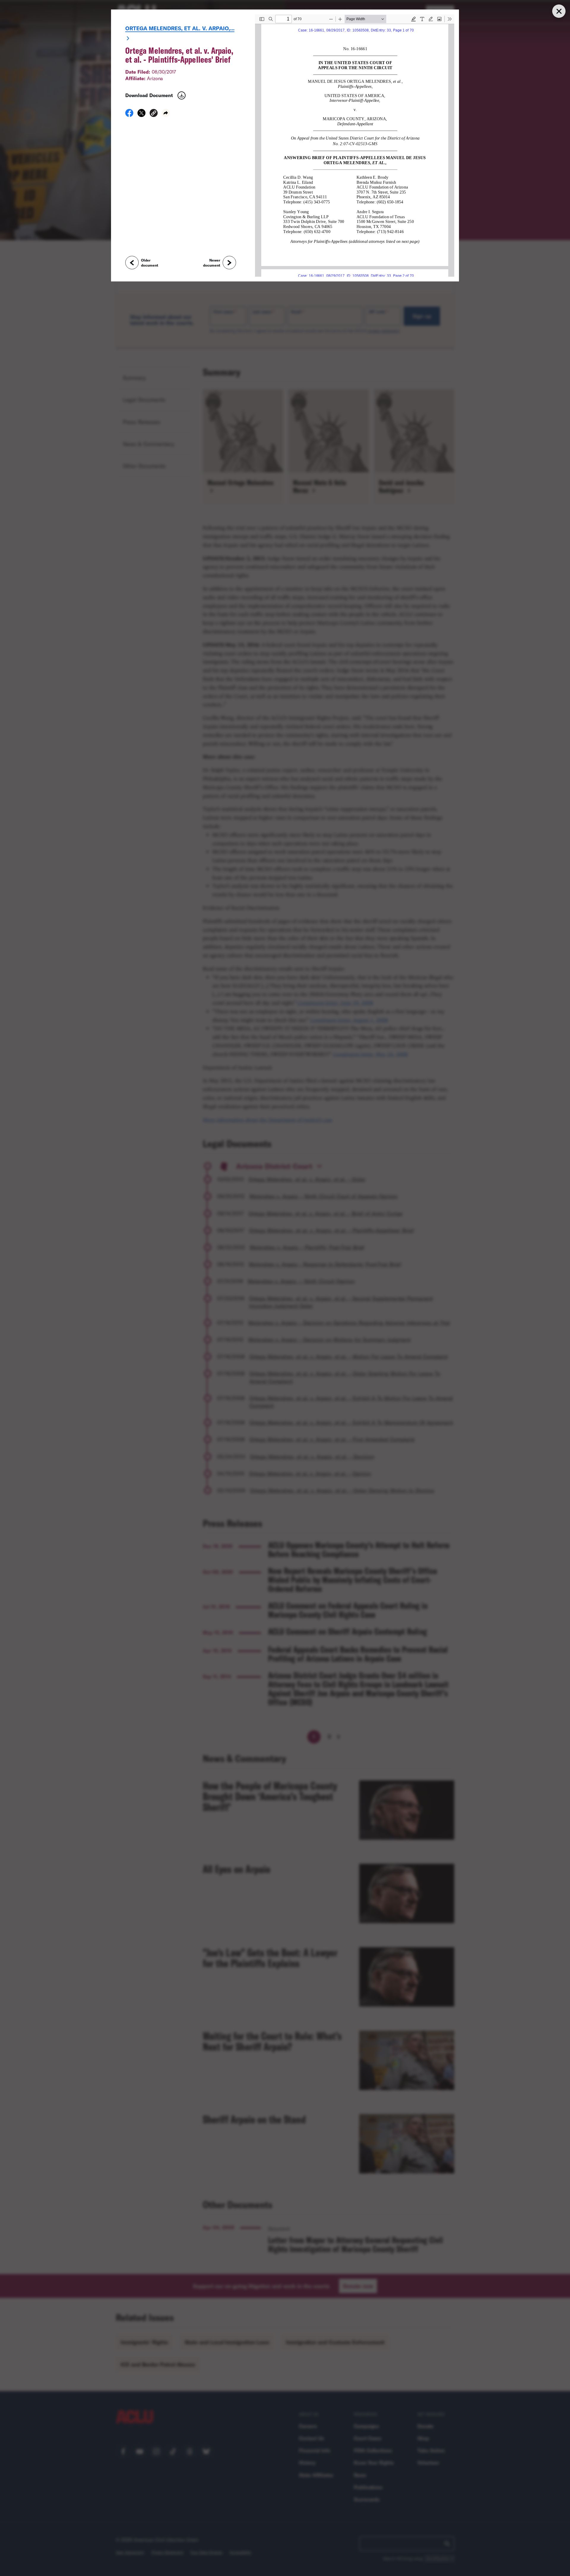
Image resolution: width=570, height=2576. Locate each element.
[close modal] (559, 11)
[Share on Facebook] (129, 115)
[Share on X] (141, 115)
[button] (154, 114)
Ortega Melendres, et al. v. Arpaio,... (180, 28)
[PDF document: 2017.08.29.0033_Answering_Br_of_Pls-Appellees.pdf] (355, 145)
